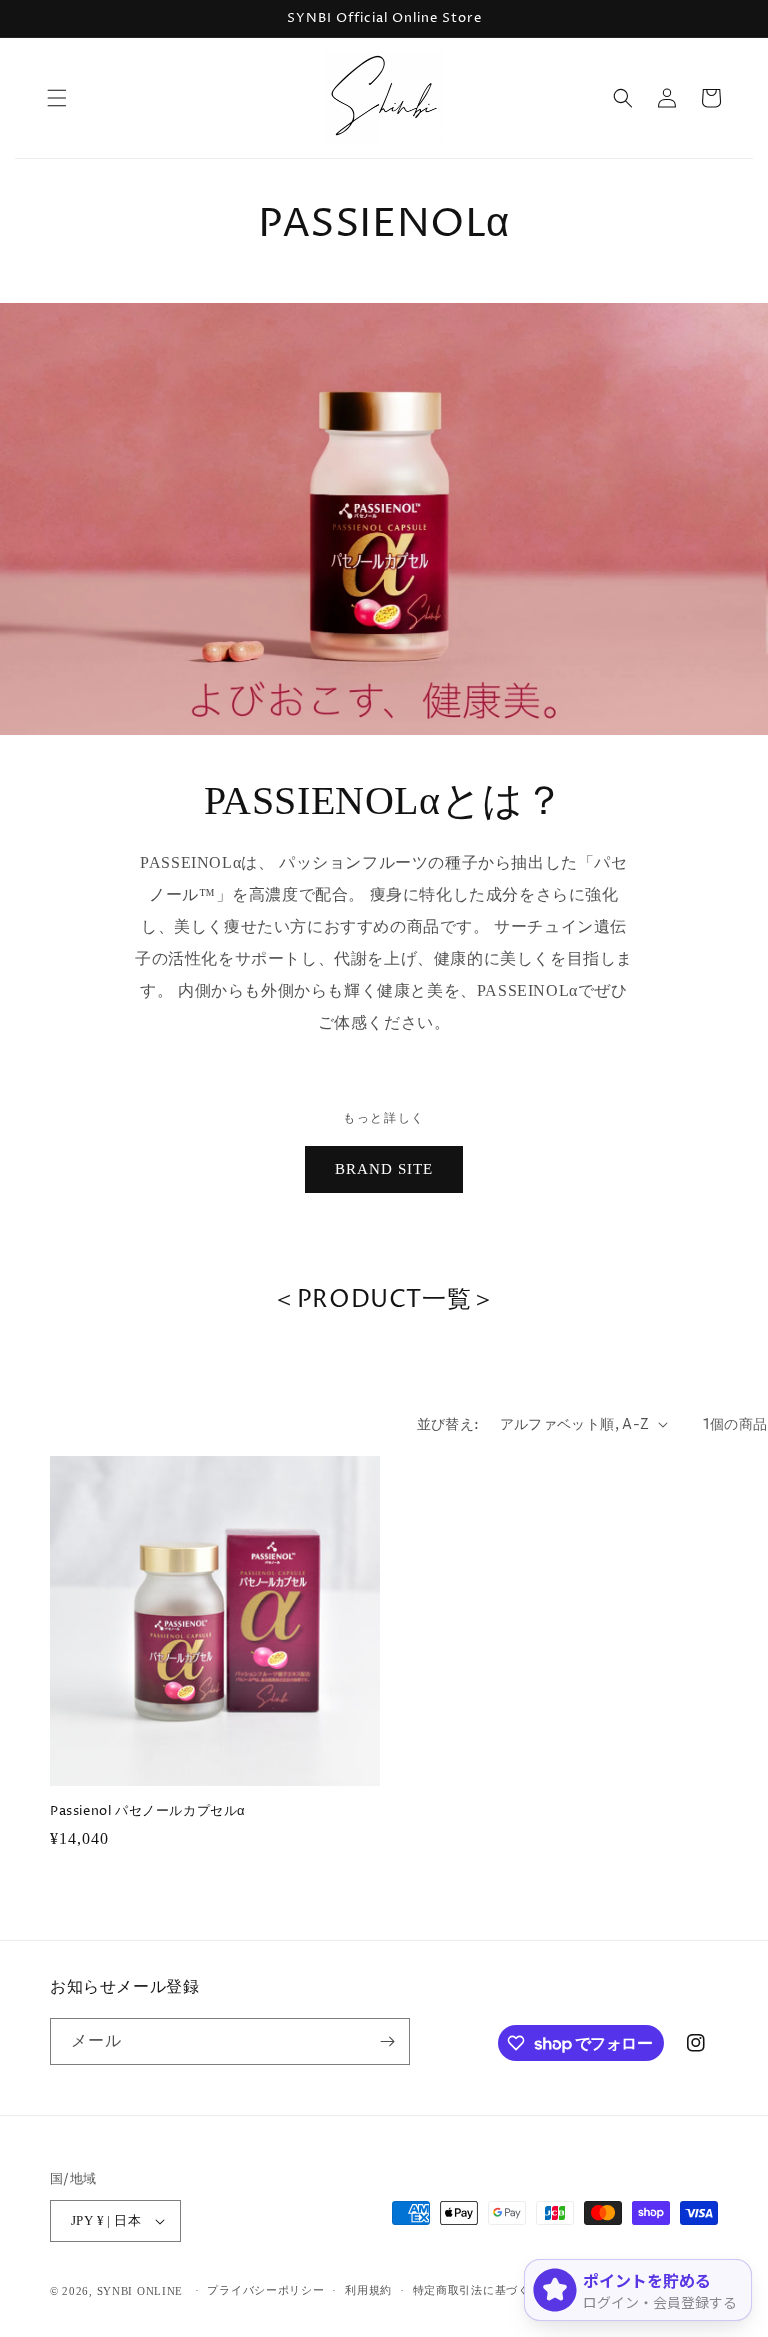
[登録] (387, 2041)
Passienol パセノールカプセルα (148, 1811)
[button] (57, 98)
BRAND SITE (384, 1169)
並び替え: (448, 1424)
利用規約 (368, 2290)
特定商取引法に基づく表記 (483, 2290)
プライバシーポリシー (265, 2290)
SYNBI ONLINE (140, 2291)
